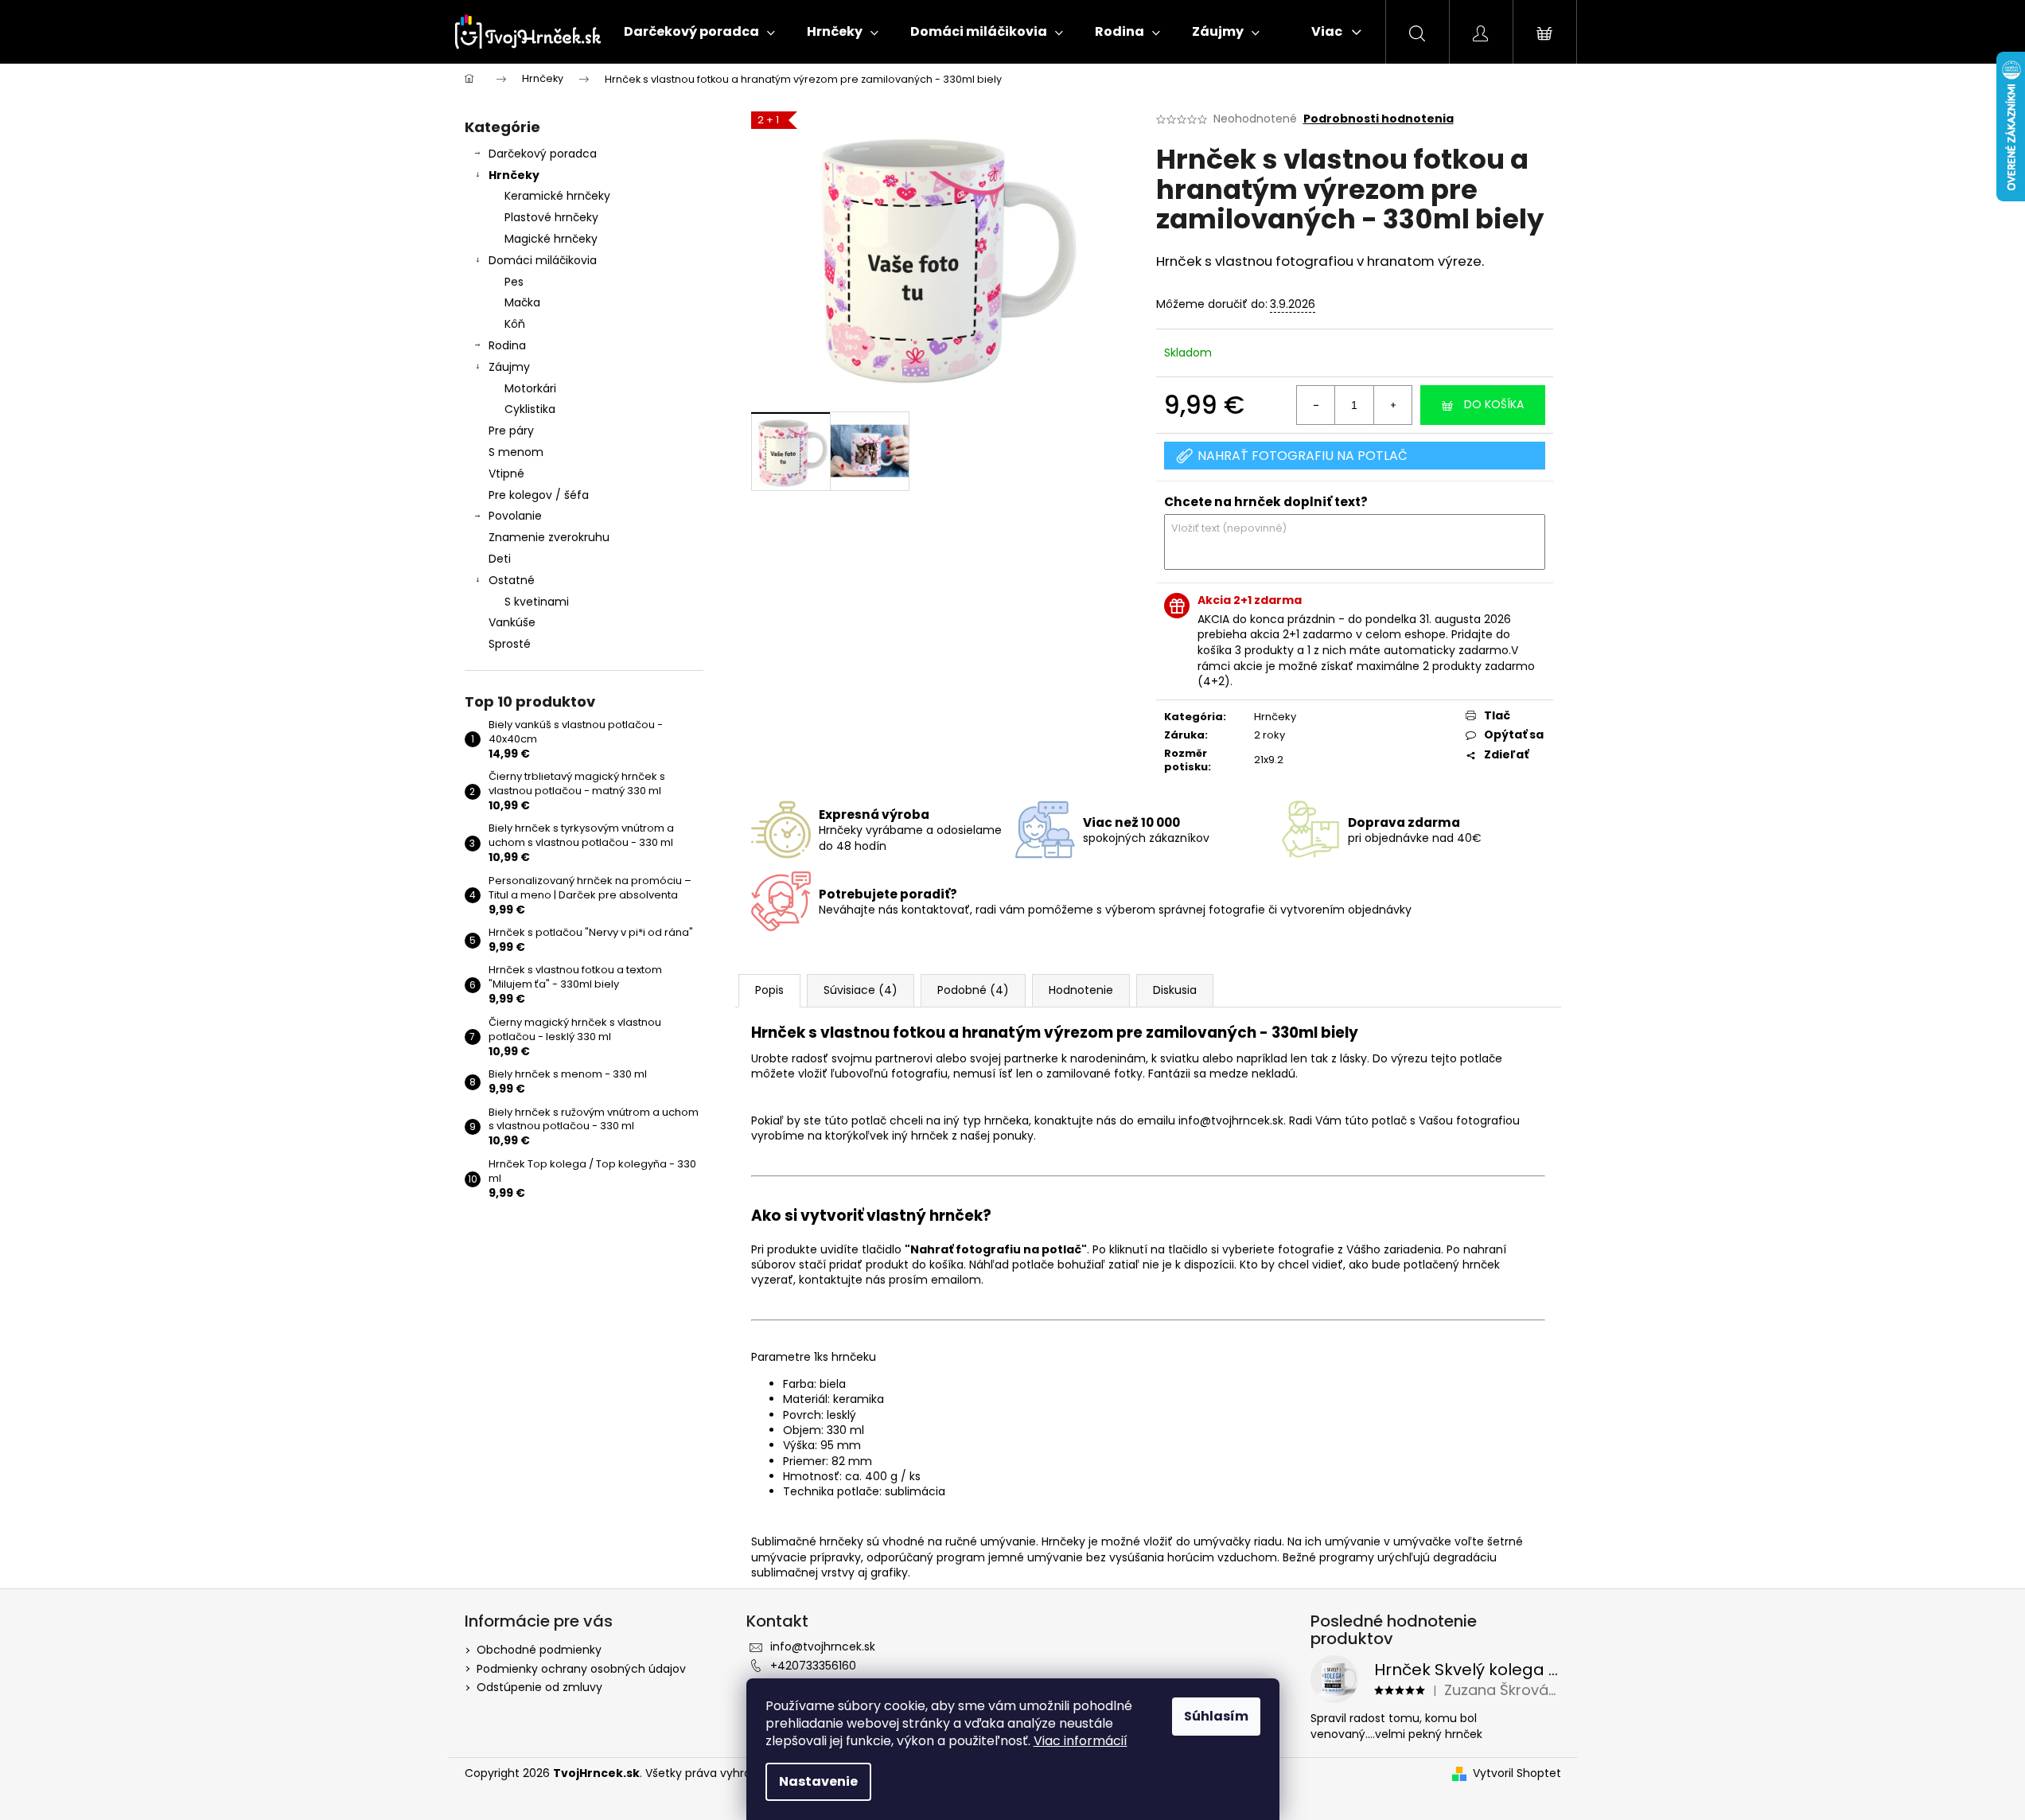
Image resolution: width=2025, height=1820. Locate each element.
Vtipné (506, 474)
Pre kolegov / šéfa (539, 495)
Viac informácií (1081, 1741)
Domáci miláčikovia (543, 260)
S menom (516, 452)
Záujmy (509, 367)
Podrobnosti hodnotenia (1379, 119)
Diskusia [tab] (1175, 990)
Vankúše (512, 622)
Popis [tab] (769, 990)
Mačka (522, 302)
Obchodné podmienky (539, 1650)
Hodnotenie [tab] (1081, 990)
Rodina (507, 345)
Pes (514, 282)
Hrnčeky (514, 175)
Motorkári (530, 388)
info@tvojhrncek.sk (823, 1647)
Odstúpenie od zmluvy (539, 1687)
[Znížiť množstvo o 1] (1316, 405)
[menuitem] (699, 32)
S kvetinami (537, 602)
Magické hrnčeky (551, 239)
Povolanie (515, 516)
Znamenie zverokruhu (549, 537)
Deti (500, 559)
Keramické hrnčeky (557, 196)
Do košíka (1494, 404)
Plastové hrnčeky (551, 217)
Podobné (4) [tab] (973, 990)
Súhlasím (1216, 1716)
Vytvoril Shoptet (1517, 1773)
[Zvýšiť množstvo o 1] (1392, 405)
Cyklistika (530, 409)
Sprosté (510, 644)
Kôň (515, 324)
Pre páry (511, 431)
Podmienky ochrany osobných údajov (581, 1669)
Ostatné (512, 580)
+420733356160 (813, 1666)
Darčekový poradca (543, 154)
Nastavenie (818, 1781)
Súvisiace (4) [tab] (861, 990)
